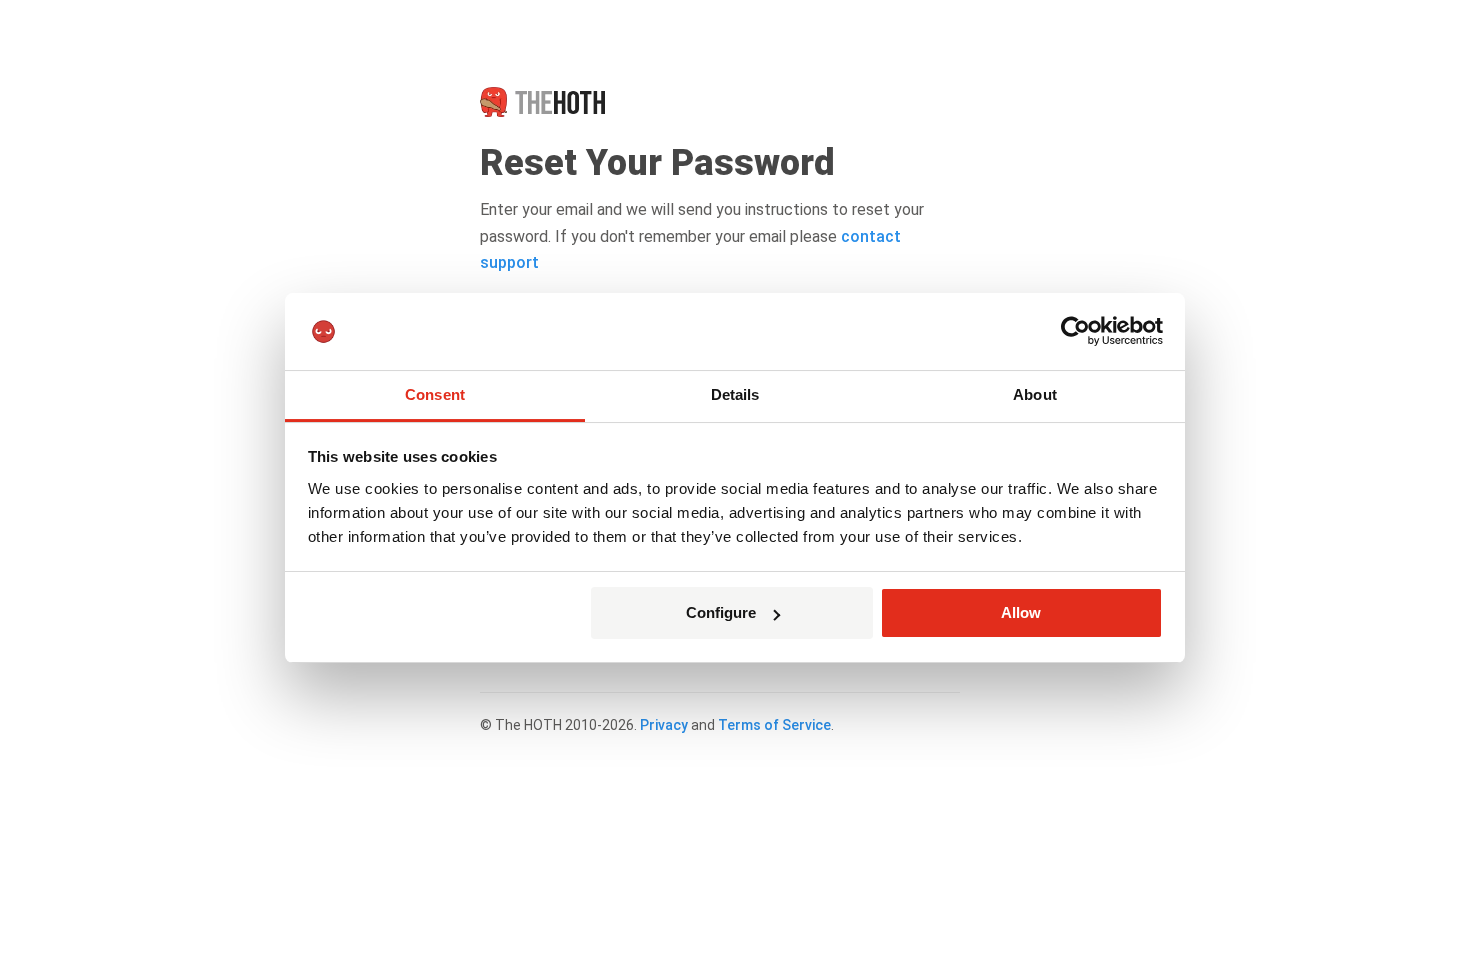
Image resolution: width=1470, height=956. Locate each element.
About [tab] (1035, 394)
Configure (721, 612)
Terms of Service (774, 725)
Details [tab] (735, 394)
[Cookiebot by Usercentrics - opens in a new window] (1075, 332)
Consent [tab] (435, 394)
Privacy (664, 725)
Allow (1021, 612)
